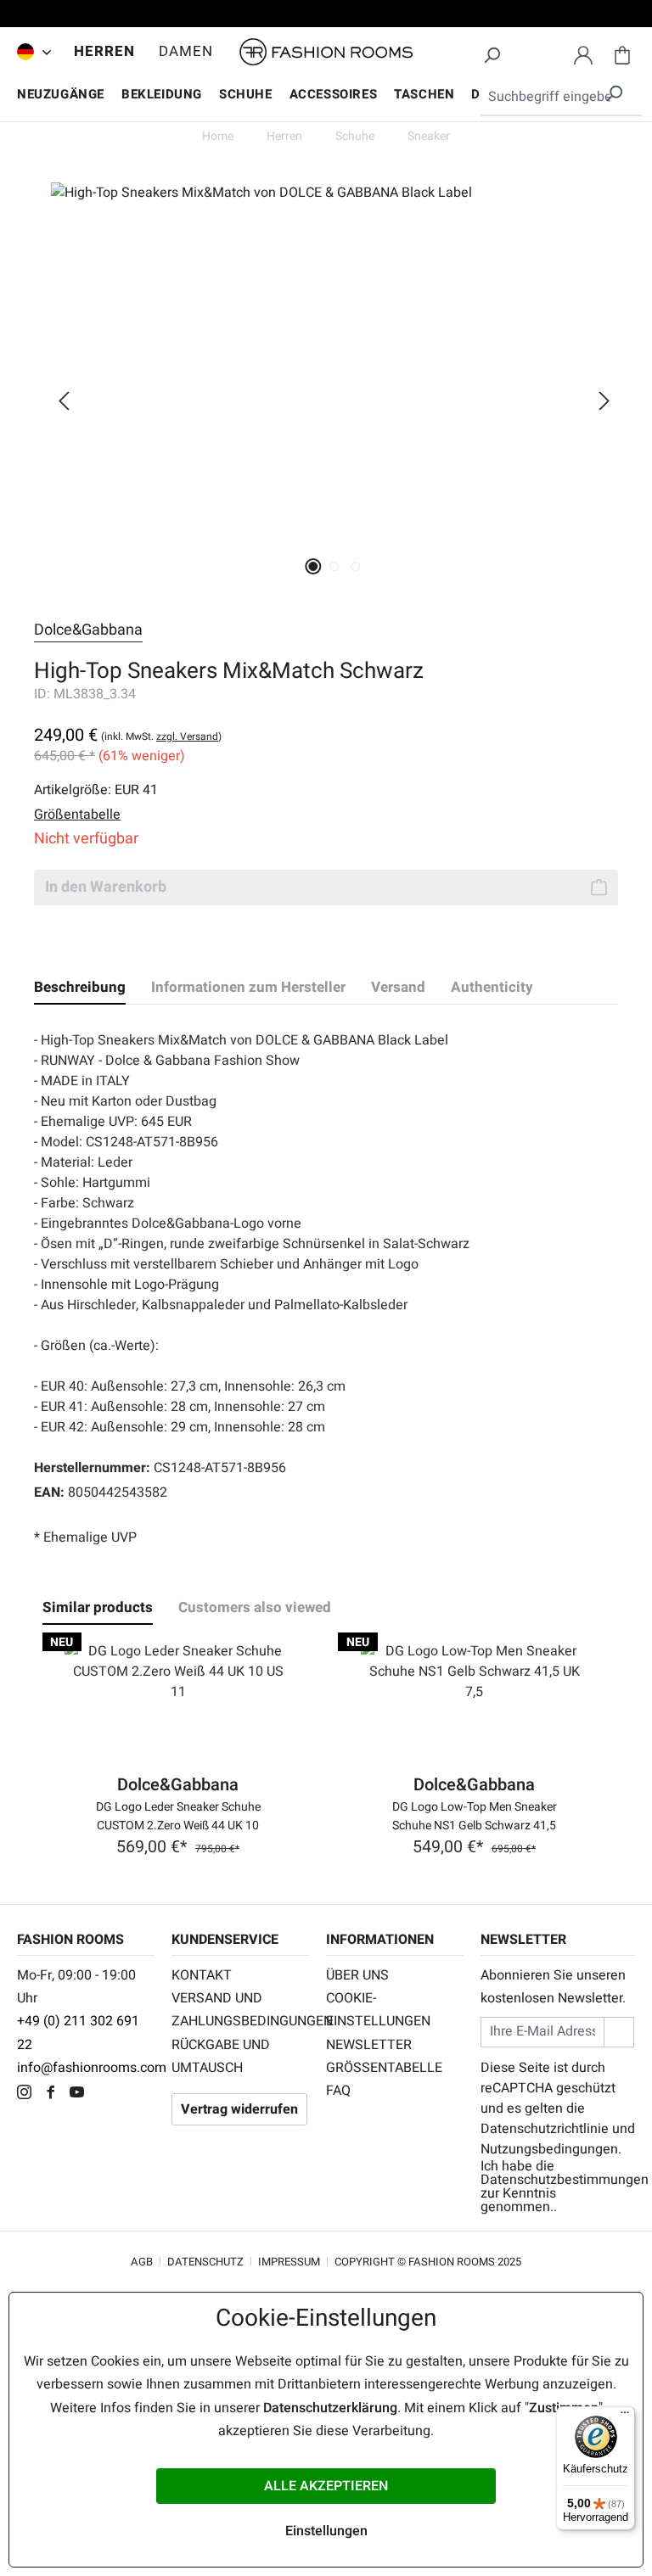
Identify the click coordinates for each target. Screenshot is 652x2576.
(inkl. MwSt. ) (161, 736)
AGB (142, 2262)
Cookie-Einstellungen (378, 2010)
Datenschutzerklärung (330, 2408)
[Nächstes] (604, 401)
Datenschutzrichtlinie (545, 2129)
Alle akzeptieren (326, 2486)
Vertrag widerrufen (239, 2109)
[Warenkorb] (622, 53)
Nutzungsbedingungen (549, 2149)
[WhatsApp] (106, 2094)
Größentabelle (384, 2068)
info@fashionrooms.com (92, 2068)
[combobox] (561, 98)
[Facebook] (55, 2094)
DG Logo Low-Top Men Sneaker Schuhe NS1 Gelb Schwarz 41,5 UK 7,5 (475, 1815)
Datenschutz (205, 2262)
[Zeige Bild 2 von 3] (334, 566)
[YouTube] (81, 2094)
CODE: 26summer (326, 16)
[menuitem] (30, 52)
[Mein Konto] (583, 53)
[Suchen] (492, 53)
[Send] (619, 2032)
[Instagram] (28, 2094)
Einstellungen (326, 2531)
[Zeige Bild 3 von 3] (355, 566)
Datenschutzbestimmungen (565, 2180)
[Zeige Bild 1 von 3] (313, 566)
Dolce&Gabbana (88, 630)
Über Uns (357, 1975)
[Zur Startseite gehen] (326, 52)
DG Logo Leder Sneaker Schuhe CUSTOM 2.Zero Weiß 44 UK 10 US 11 (178, 1815)
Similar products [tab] (98, 1607)
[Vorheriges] (64, 401)
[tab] (80, 988)
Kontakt (202, 1975)
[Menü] (625, 2416)
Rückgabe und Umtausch (221, 2056)
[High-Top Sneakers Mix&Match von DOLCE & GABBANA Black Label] (334, 365)
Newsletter (369, 2045)
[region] (326, 400)
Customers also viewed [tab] (255, 1607)
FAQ (338, 2091)
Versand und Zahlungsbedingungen (240, 2010)
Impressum (289, 2262)
